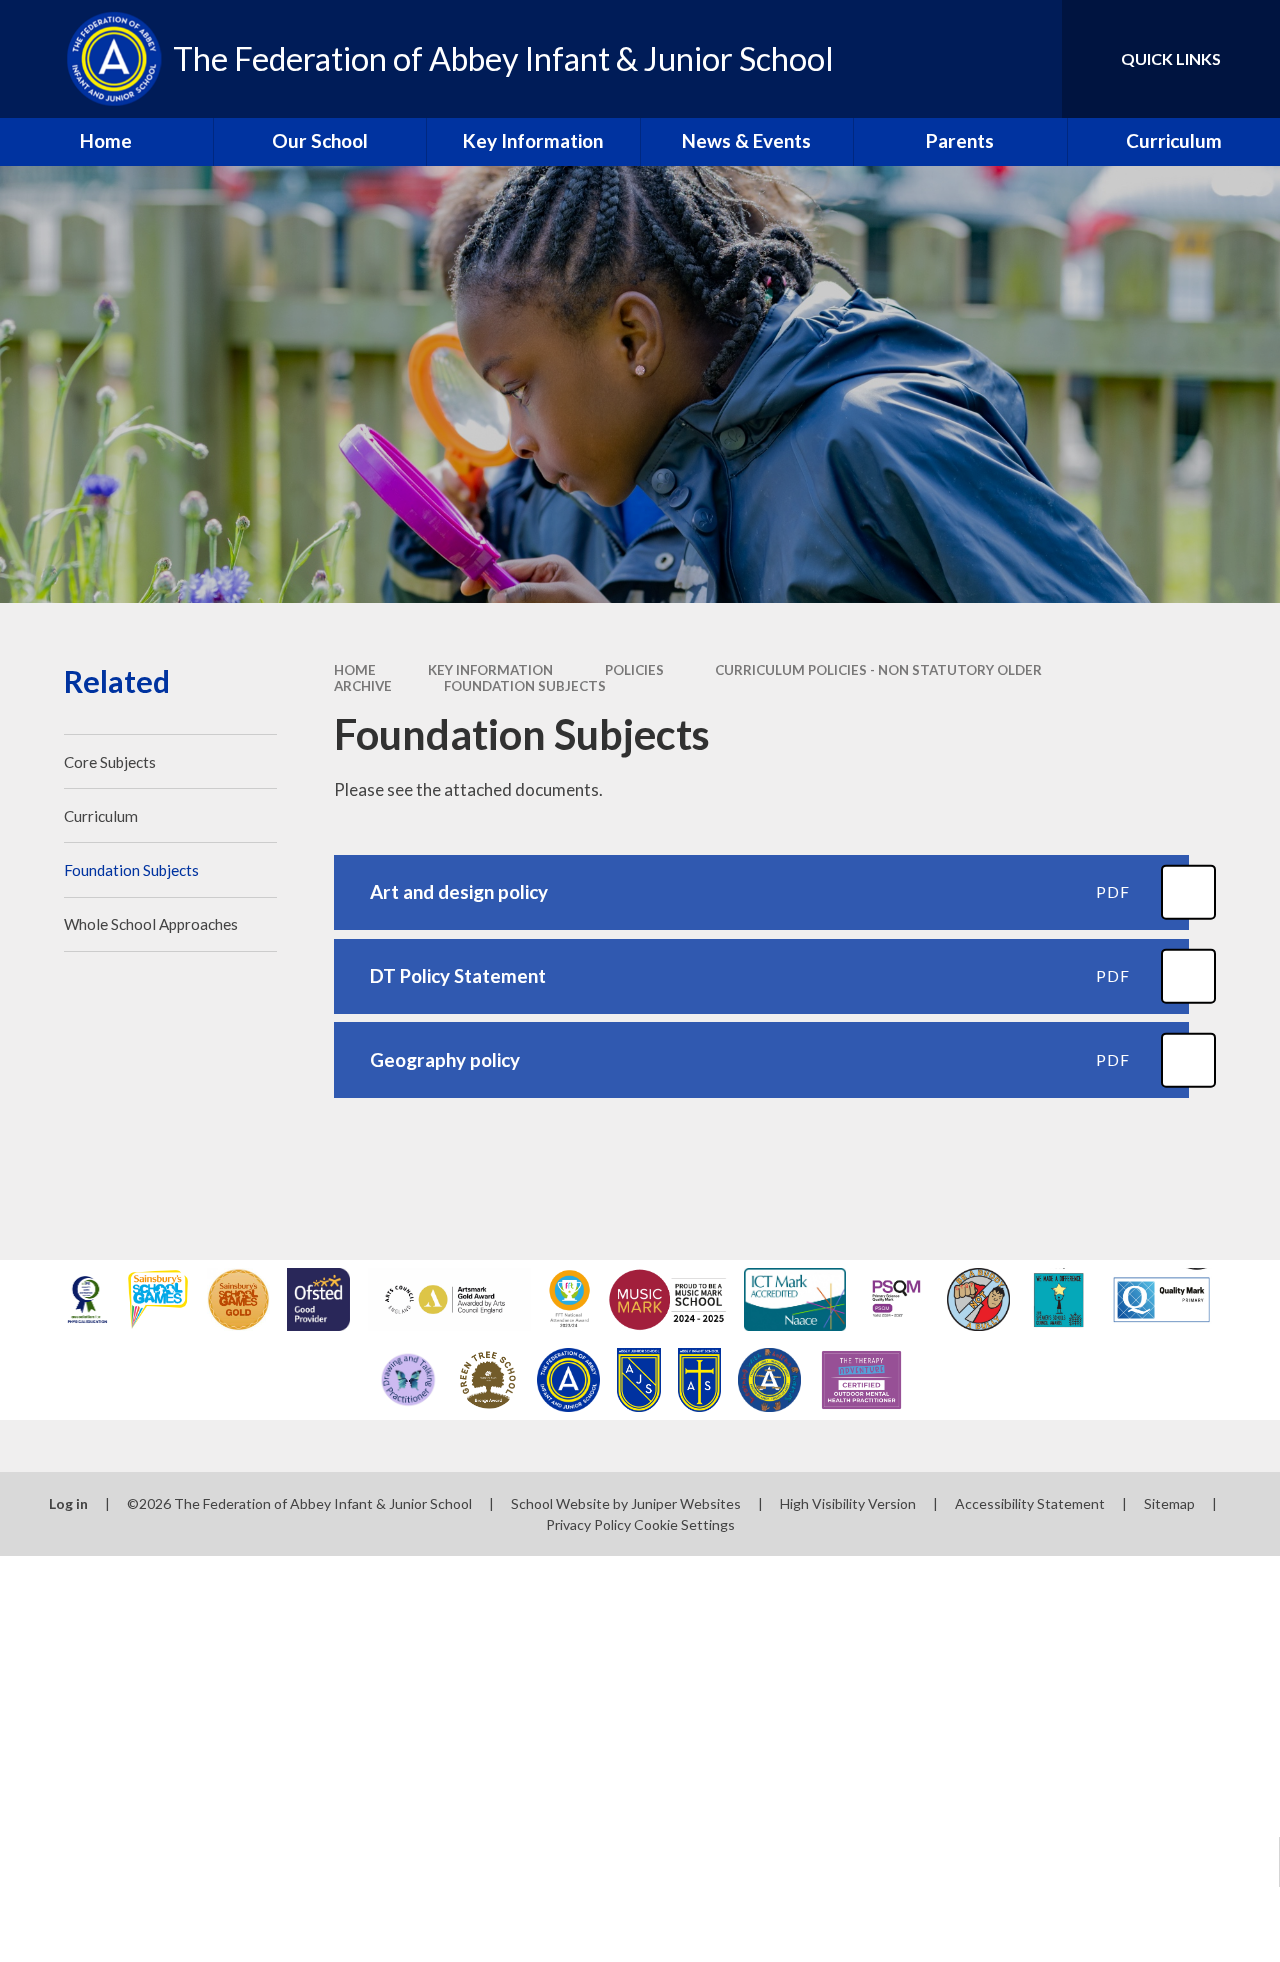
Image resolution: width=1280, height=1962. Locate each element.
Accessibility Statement (1030, 1503)
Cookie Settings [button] (684, 1524)
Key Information (490, 670)
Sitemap (1169, 1503)
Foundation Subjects (525, 686)
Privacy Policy (588, 1524)
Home (355, 670)
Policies (634, 670)
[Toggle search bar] (1029, 59)
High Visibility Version (848, 1503)
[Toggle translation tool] (962, 59)
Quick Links (1171, 58)
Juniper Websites (686, 1503)
